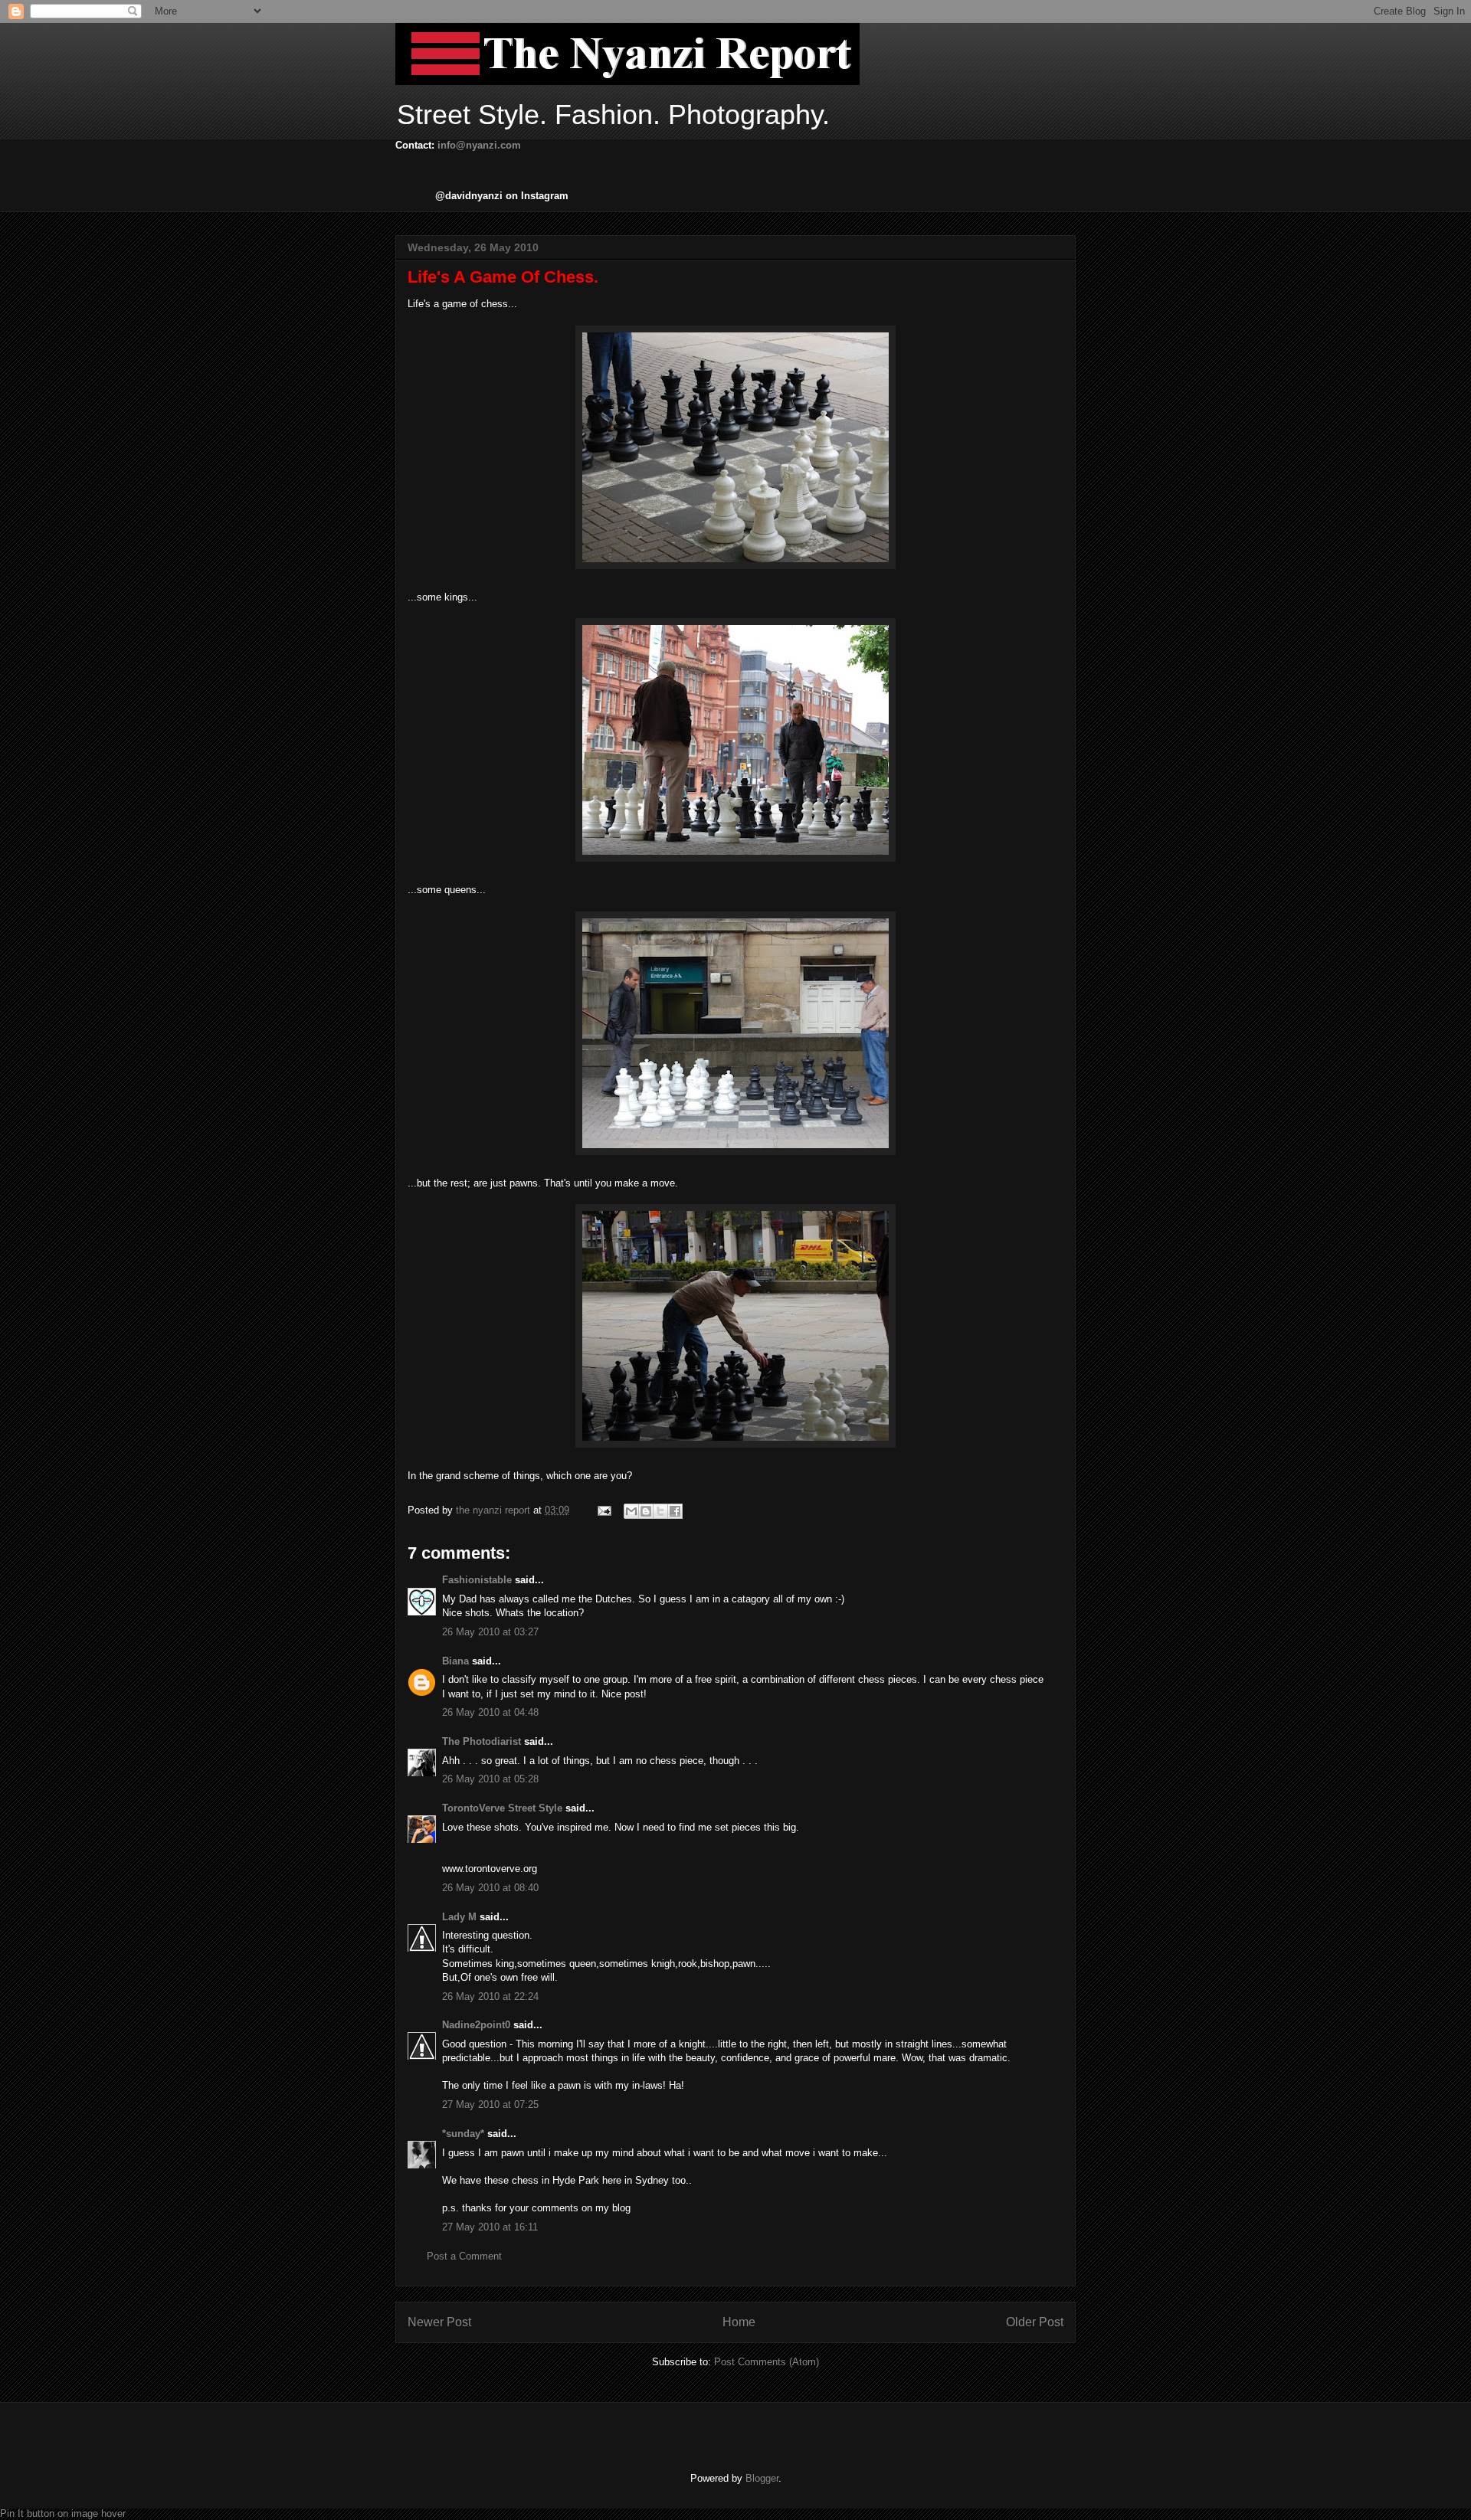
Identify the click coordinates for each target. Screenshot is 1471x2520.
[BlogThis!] (646, 1511)
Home (739, 2322)
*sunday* (463, 2134)
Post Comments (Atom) (767, 2362)
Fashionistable (477, 1580)
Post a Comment (464, 2256)
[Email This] (631, 1511)
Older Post (1035, 2322)
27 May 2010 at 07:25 (490, 2104)
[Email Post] (603, 1510)
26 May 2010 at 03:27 (490, 1632)
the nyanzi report (495, 1510)
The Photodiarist (482, 1741)
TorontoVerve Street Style (502, 1808)
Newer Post (439, 2322)
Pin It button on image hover (63, 2513)
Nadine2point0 (476, 2025)
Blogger (762, 2478)
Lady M (459, 1917)
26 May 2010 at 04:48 (490, 1712)
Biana (455, 1661)
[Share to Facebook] (675, 1511)
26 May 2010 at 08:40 (490, 1888)
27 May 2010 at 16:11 (490, 2227)
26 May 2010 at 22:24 (490, 1996)
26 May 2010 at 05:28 (490, 1779)
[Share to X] (660, 1511)
